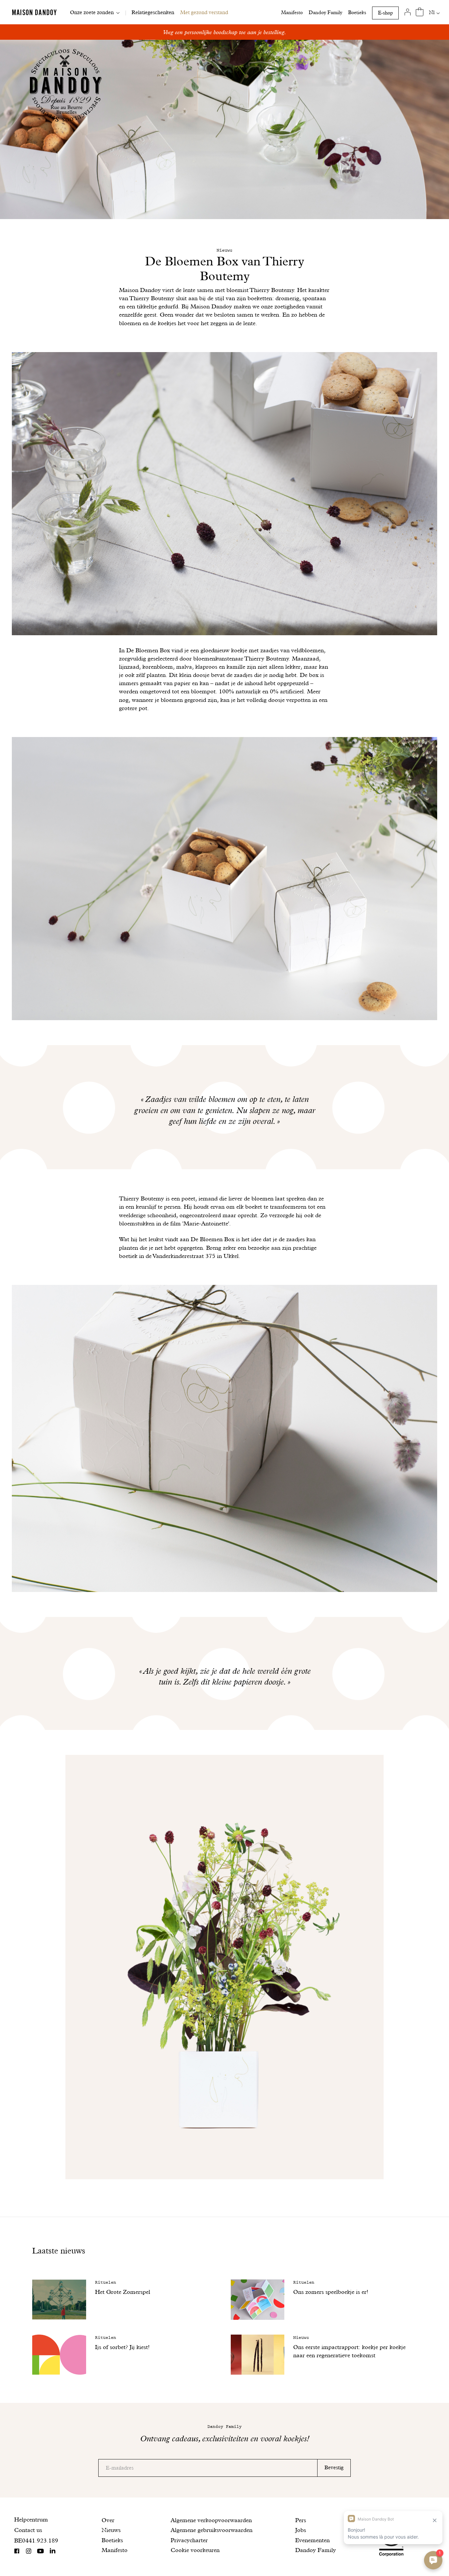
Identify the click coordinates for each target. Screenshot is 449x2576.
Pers (301, 2520)
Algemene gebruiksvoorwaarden (212, 2530)
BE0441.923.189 (36, 2540)
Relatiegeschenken (153, 12)
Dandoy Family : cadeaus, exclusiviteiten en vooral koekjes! (225, 32)
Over (108, 2520)
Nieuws (111, 2530)
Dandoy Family (325, 12)
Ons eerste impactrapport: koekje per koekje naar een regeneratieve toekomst (349, 2351)
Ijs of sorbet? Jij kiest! (122, 2347)
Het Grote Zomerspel (123, 2292)
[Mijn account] (408, 12)
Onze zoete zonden (92, 12)
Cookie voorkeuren (195, 2550)
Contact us (28, 2530)
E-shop (385, 13)
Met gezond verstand (204, 12)
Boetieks (357, 12)
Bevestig (334, 2467)
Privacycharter (189, 2540)
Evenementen (312, 2540)
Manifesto (292, 12)
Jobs (301, 2530)
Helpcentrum (31, 2519)
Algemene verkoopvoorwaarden (211, 2520)
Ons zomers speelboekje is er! (331, 2292)
